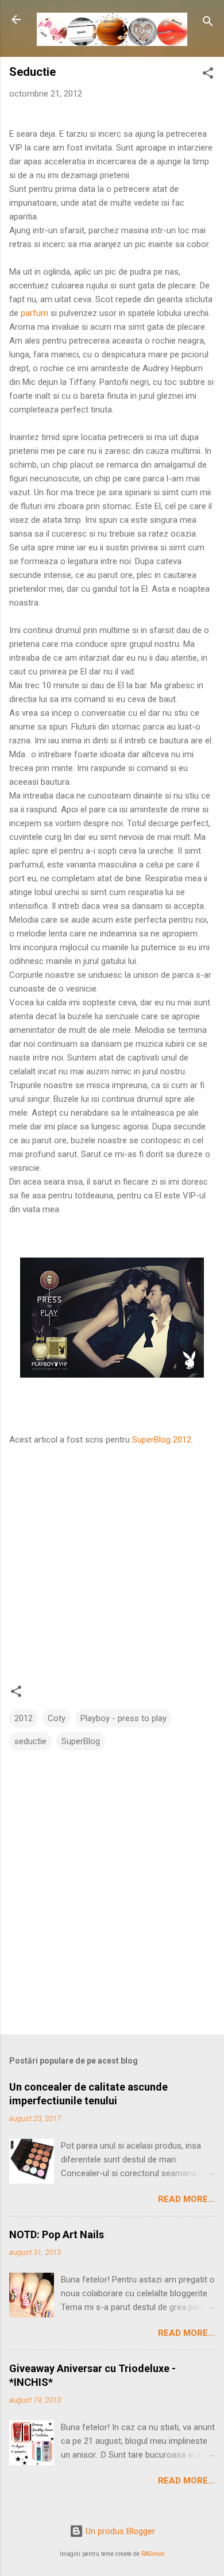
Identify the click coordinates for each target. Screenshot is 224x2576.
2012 (24, 1718)
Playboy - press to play (123, 1718)
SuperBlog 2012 (162, 1440)
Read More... (186, 2199)
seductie (30, 1741)
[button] (208, 75)
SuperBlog (81, 1741)
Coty (57, 1718)
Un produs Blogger (119, 2531)
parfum (34, 313)
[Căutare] (208, 23)
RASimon (153, 2554)
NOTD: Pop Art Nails (57, 2234)
